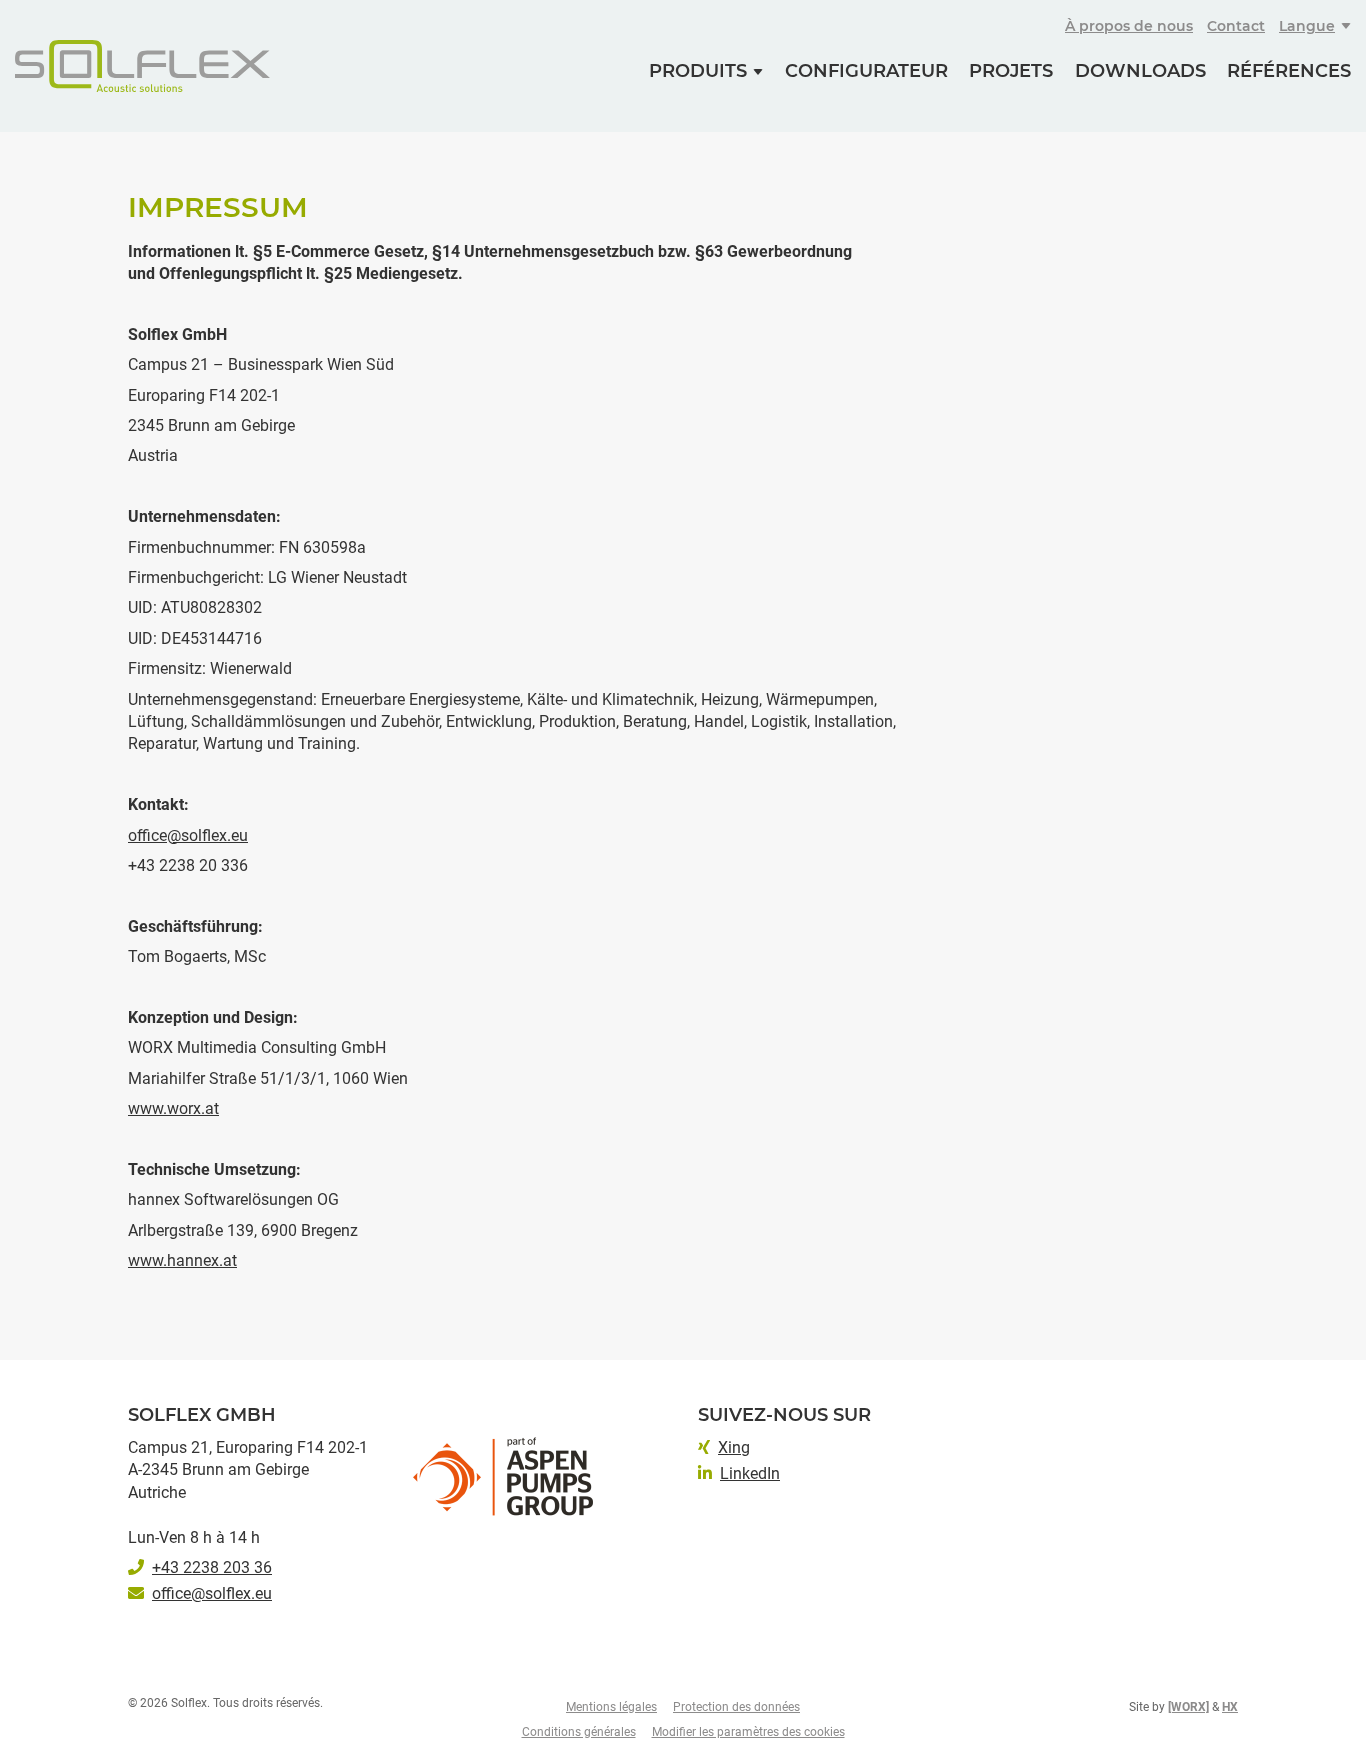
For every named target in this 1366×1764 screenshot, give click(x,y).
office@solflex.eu (188, 835)
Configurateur (866, 71)
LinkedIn (750, 1473)
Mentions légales (611, 1707)
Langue (1307, 26)
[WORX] (1188, 1707)
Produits (698, 71)
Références (1289, 71)
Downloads (1140, 71)
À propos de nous (1129, 26)
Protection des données (736, 1707)
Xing (734, 1447)
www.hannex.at (182, 1260)
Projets (1011, 71)
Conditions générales (579, 1732)
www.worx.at (173, 1108)
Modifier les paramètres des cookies (748, 1732)
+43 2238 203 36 (212, 1567)
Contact (1236, 26)
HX (1230, 1707)
